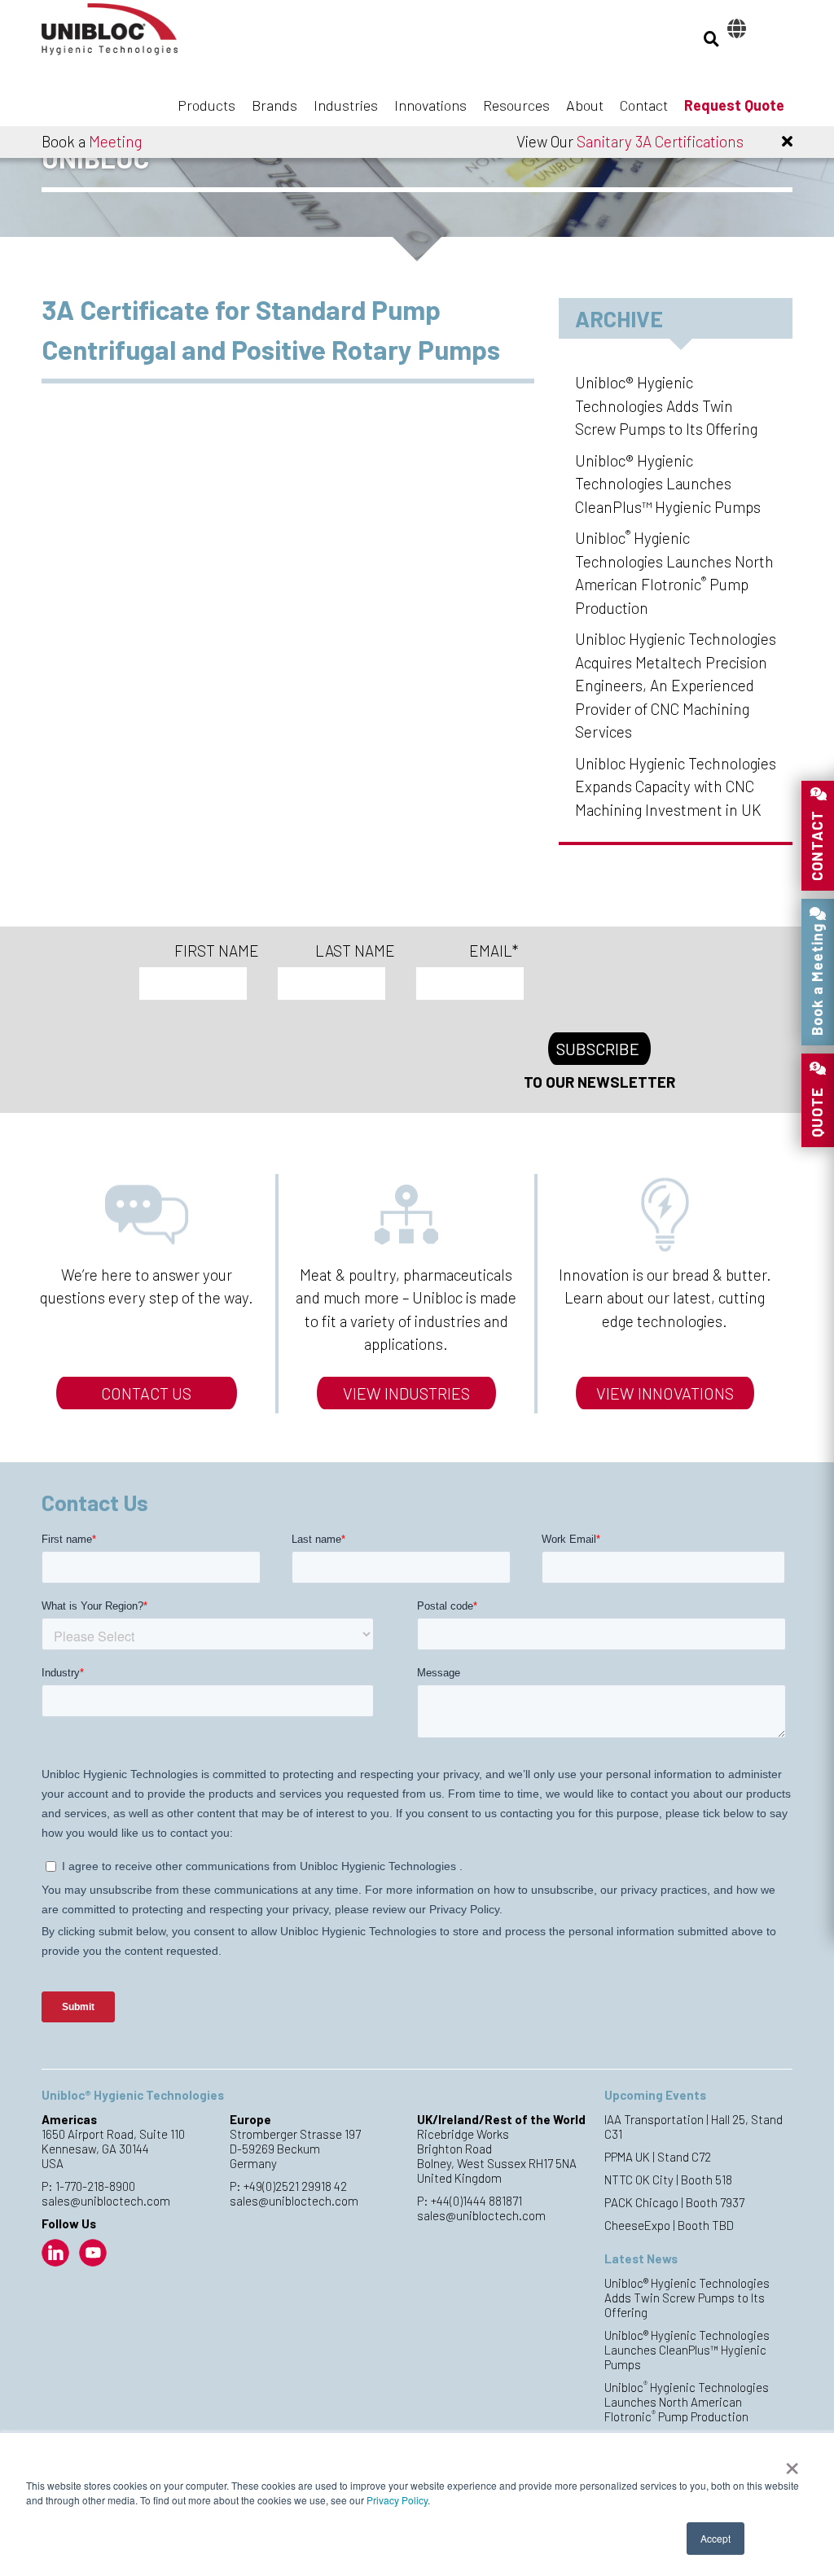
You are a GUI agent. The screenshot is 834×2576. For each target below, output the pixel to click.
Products (206, 105)
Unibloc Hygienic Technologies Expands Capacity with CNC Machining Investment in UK (676, 786)
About (585, 105)
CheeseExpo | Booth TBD (669, 2225)
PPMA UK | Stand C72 (658, 2157)
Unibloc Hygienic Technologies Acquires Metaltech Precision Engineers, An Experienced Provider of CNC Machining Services (676, 685)
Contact (644, 105)
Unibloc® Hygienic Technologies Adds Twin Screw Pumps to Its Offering (666, 405)
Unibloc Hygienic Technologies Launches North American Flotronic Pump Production (687, 2402)
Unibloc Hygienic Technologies (123, 34)
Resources (516, 105)
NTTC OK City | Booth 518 (668, 2180)
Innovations (430, 105)
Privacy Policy (397, 2500)
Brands (274, 105)
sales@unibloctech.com (106, 2201)
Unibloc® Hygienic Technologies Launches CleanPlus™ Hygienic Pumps (668, 484)
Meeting (115, 141)
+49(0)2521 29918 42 (295, 2186)
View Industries (406, 1393)
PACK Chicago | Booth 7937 (674, 2202)
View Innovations (665, 1393)
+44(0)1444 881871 (476, 2201)
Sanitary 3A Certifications (660, 141)
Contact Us (146, 1393)
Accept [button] (715, 2538)
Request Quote (734, 105)
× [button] (792, 2463)
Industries (346, 105)
